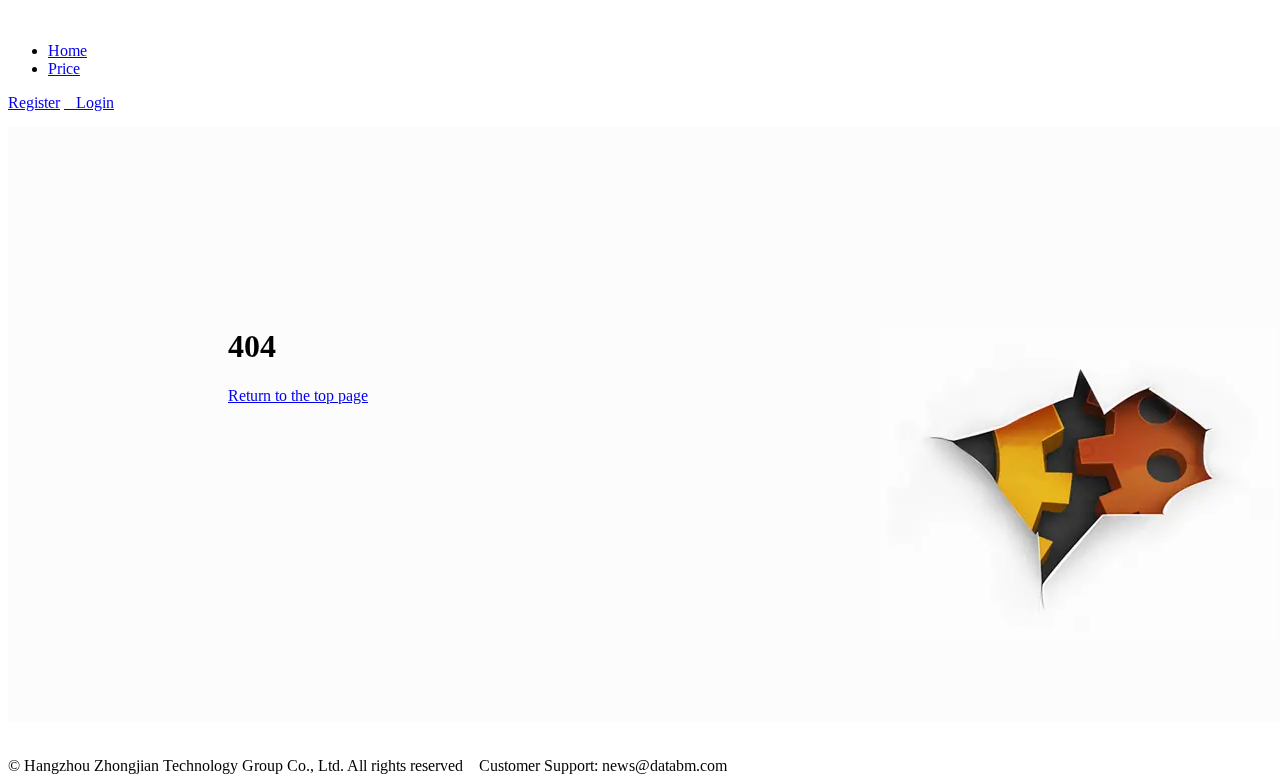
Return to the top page (298, 395)
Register (34, 102)
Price (64, 68)
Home (67, 50)
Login (89, 102)
